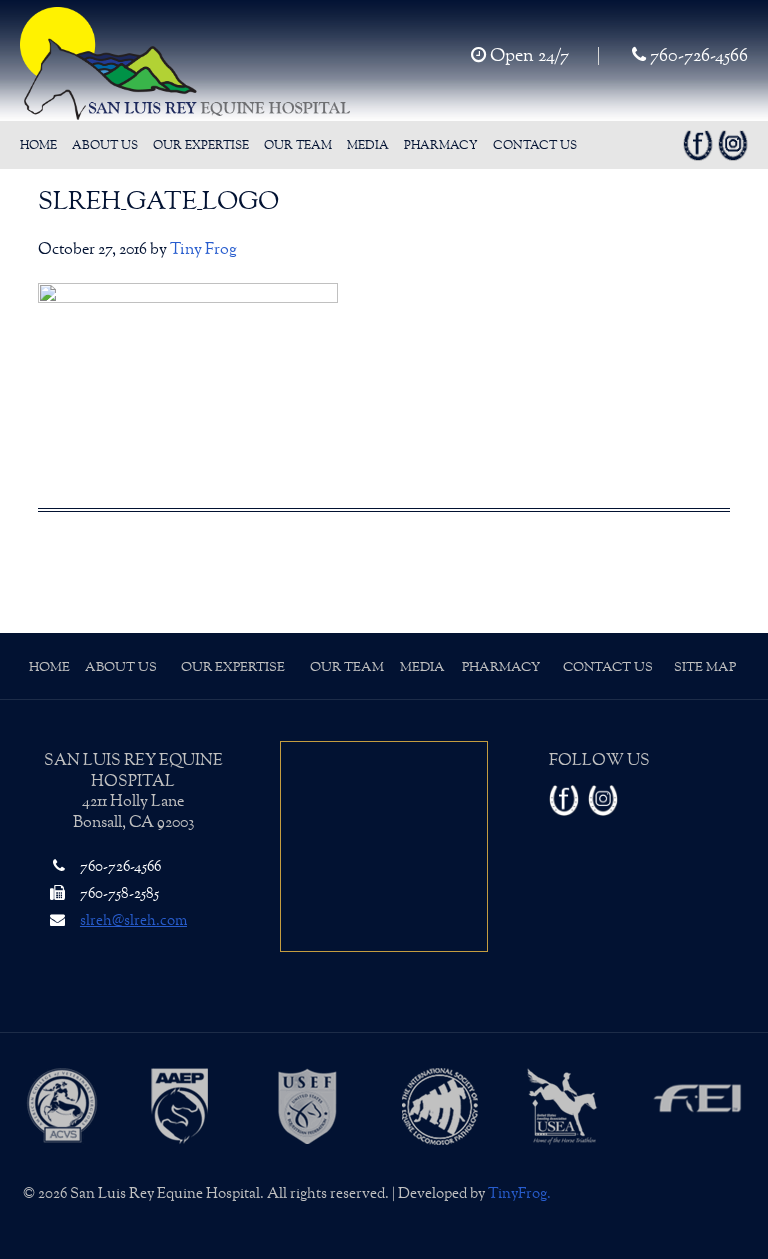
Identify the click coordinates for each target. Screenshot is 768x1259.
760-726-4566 (697, 56)
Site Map (705, 667)
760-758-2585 (118, 893)
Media (422, 667)
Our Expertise (233, 667)
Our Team (347, 667)
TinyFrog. (519, 1193)
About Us (121, 667)
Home (49, 667)
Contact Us (608, 667)
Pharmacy (501, 667)
